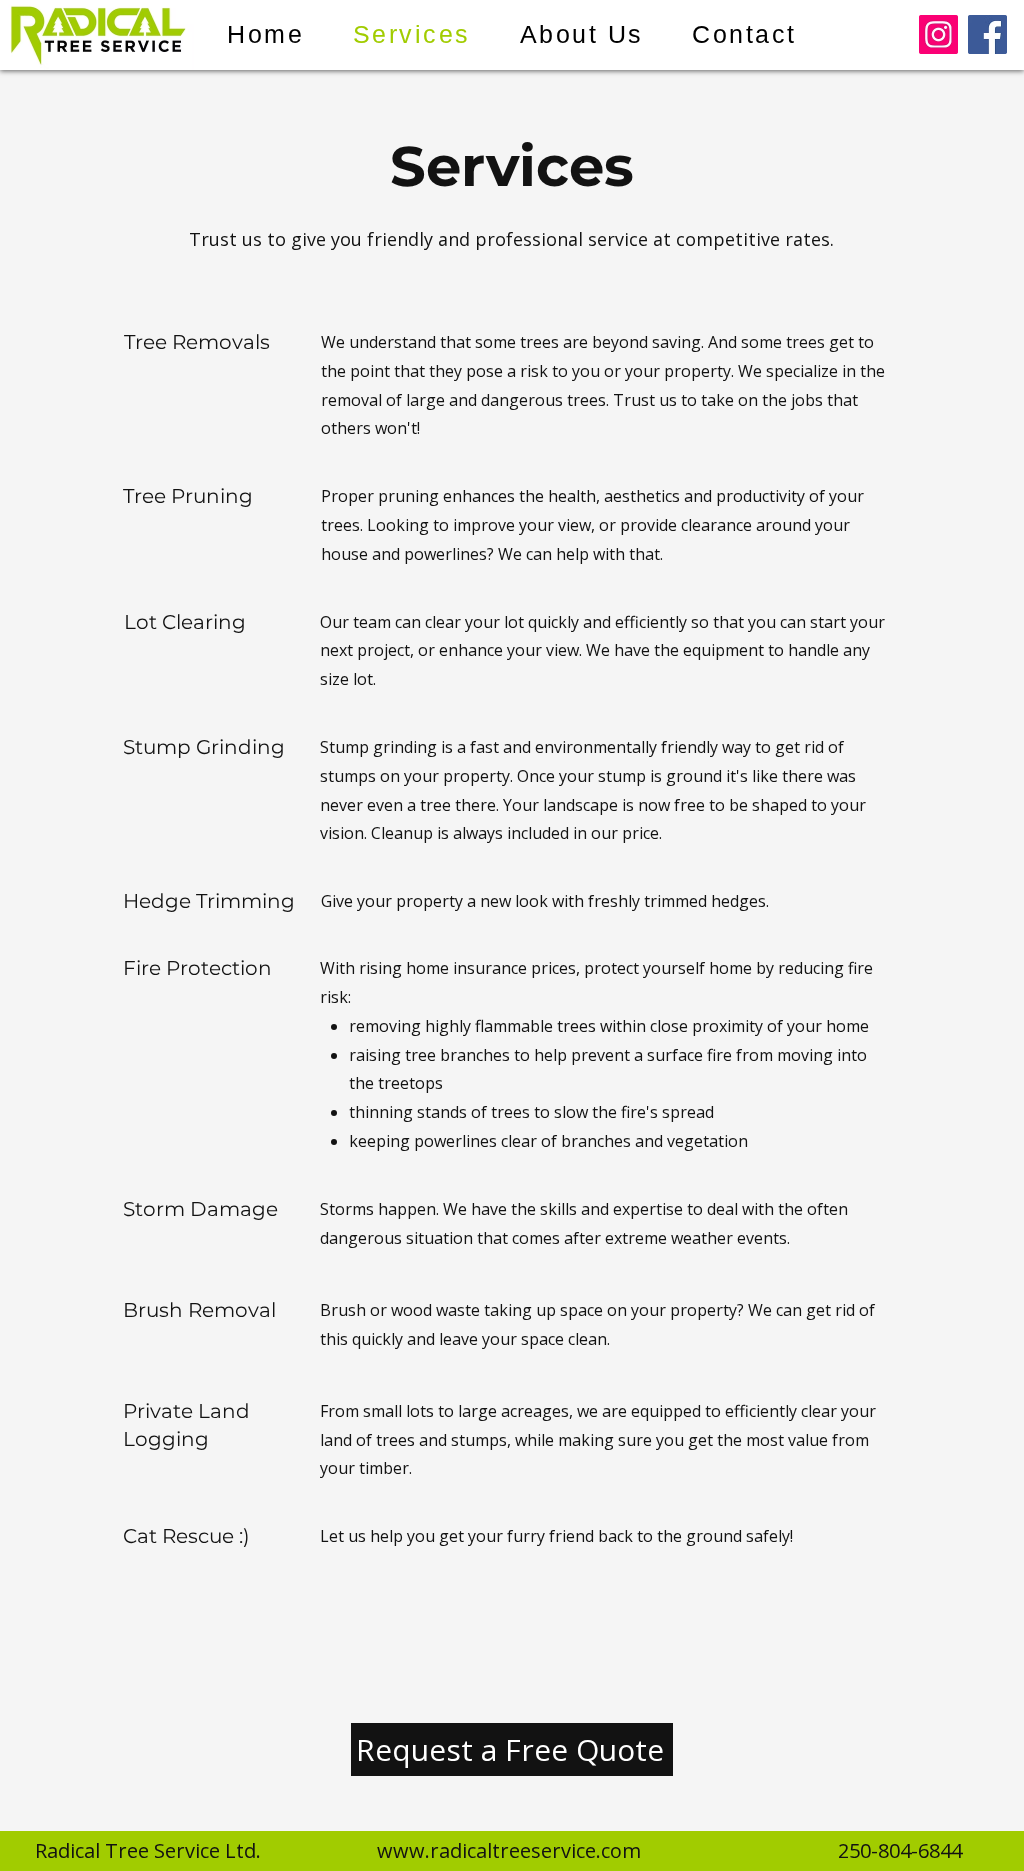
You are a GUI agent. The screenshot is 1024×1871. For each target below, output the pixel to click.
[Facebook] (987, 34)
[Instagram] (938, 34)
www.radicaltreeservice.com (509, 1850)
